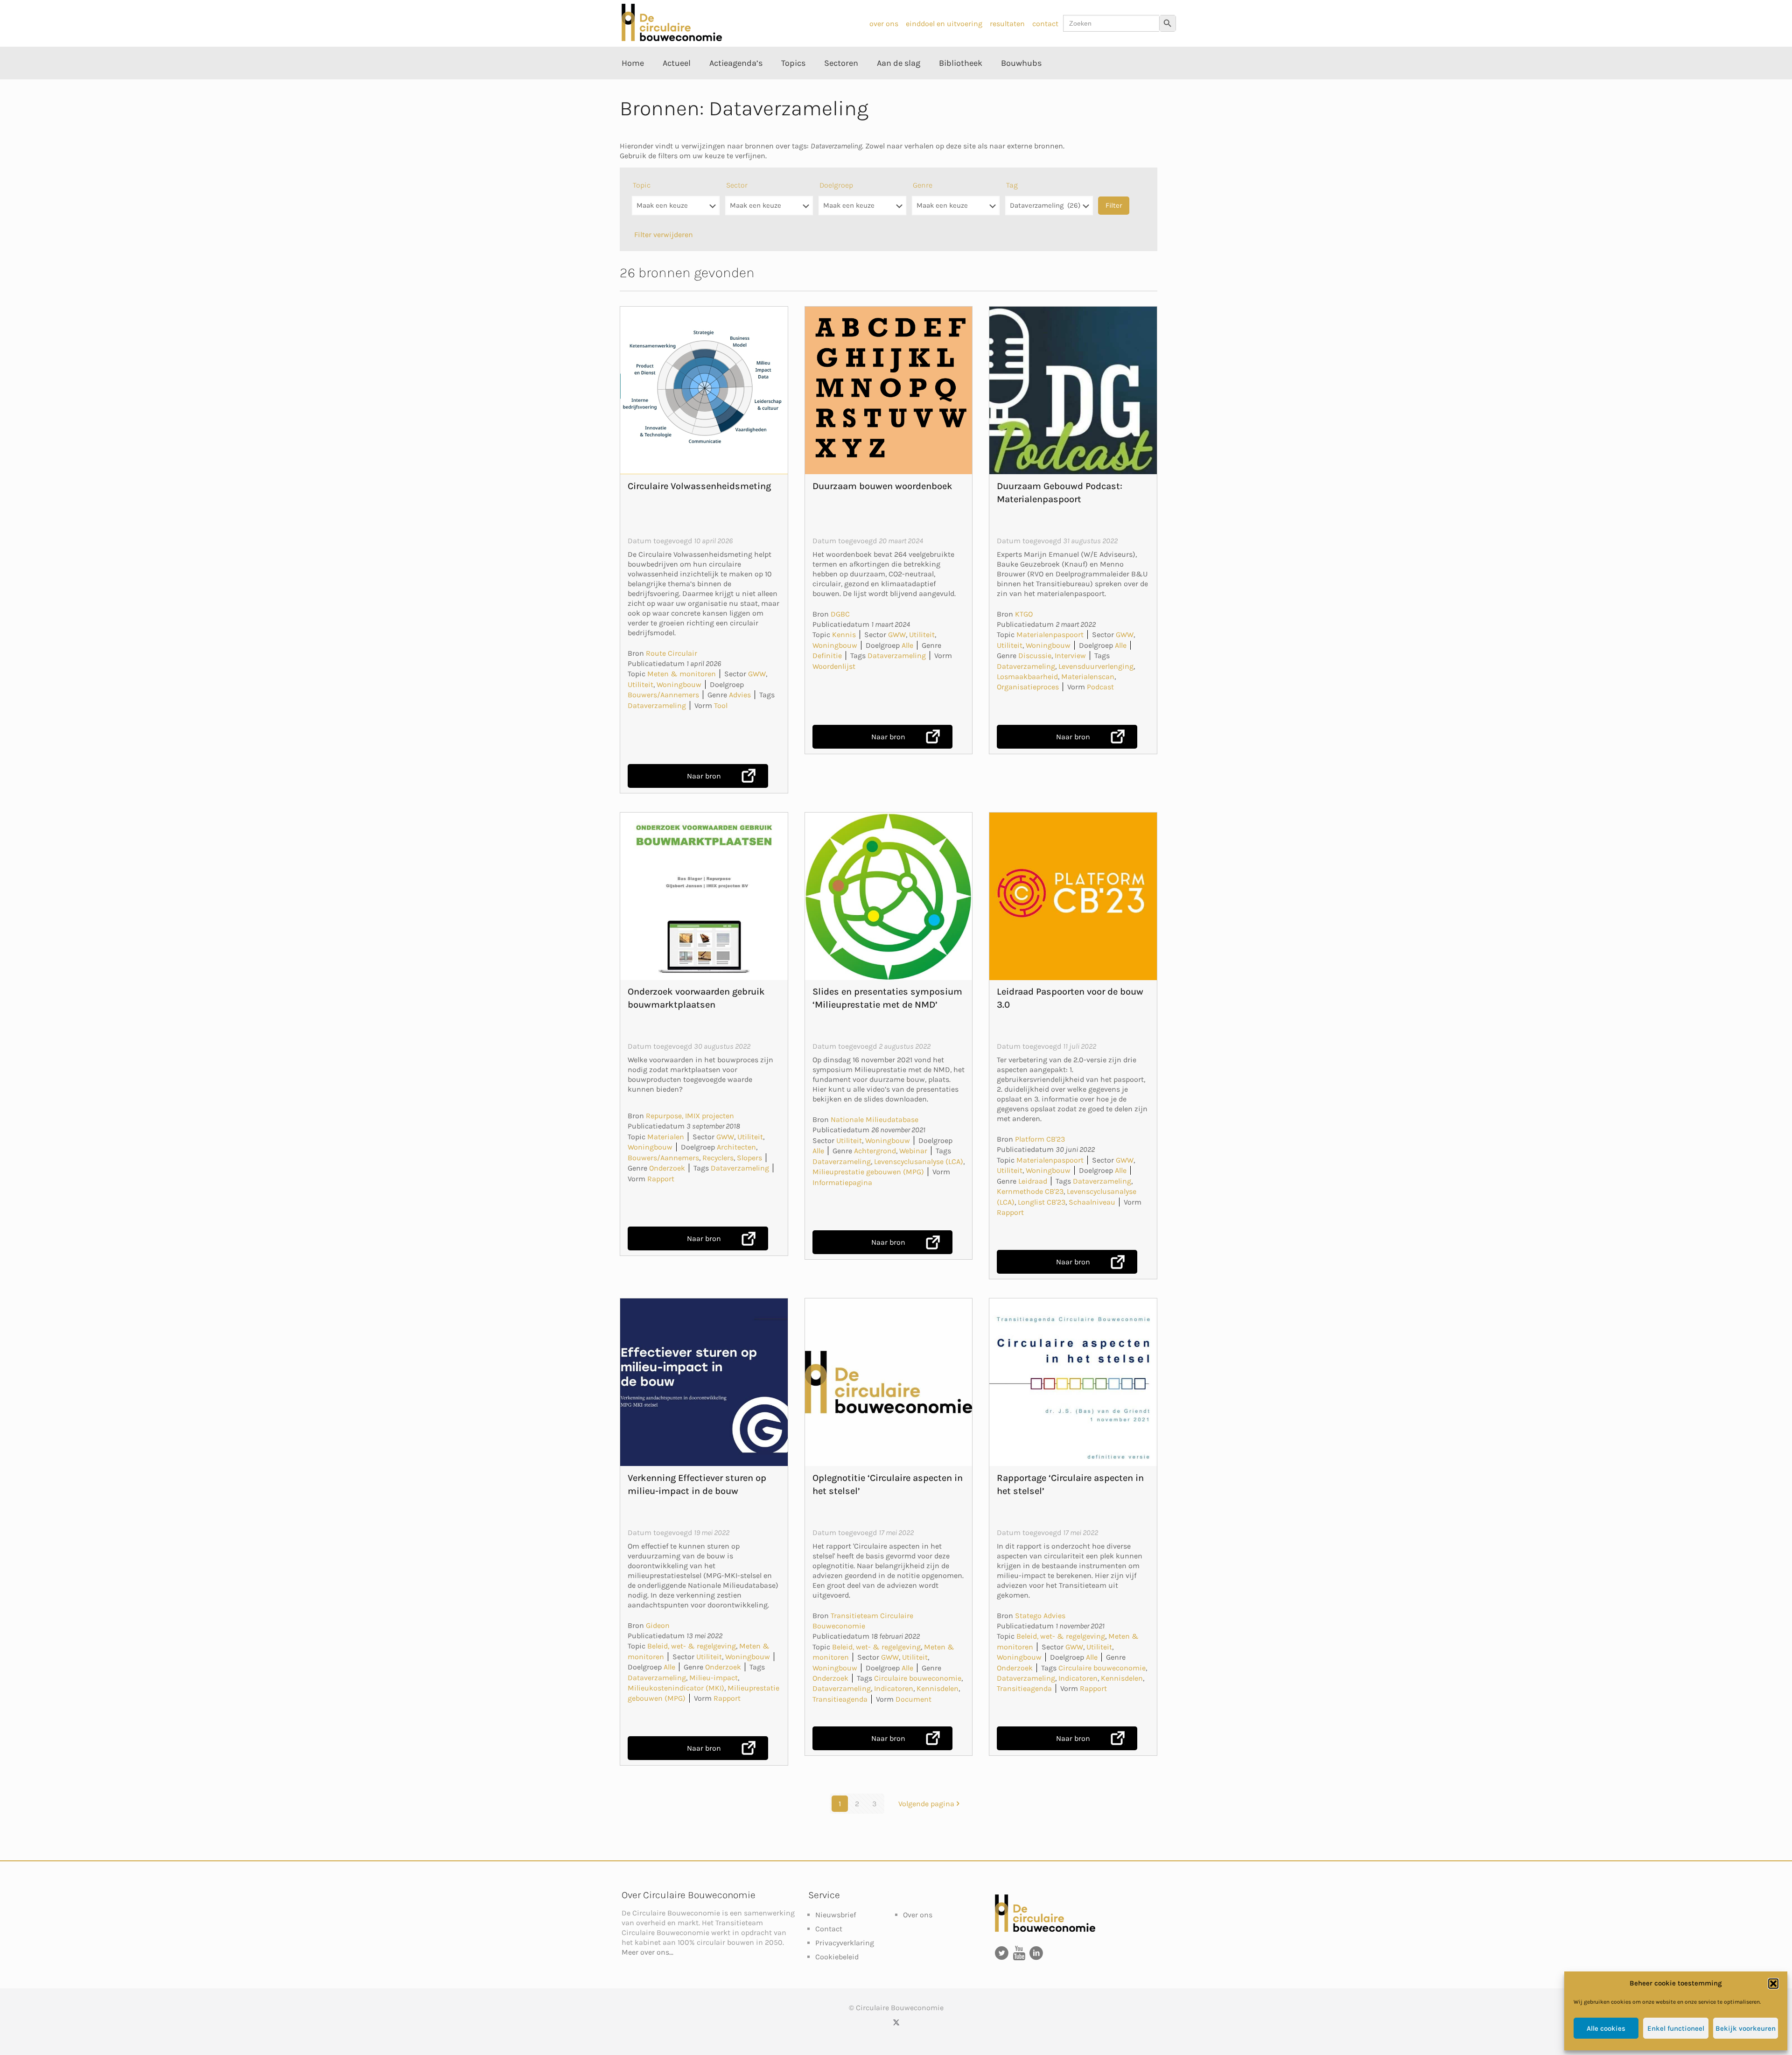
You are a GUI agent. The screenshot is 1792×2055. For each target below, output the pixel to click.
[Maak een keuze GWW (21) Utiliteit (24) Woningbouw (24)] (769, 210)
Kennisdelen (938, 1688)
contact (1045, 24)
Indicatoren (894, 1688)
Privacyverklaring (845, 1943)
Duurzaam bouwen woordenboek (882, 486)
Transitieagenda (840, 1699)
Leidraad (1033, 1181)
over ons (884, 24)
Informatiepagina (842, 1182)
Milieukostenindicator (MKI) (676, 1688)
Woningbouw (679, 684)
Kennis (844, 635)
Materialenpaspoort (1050, 635)
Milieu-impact (714, 1678)
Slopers (749, 1158)
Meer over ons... (647, 1952)
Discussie (1035, 656)
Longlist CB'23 (1042, 1202)
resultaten (1007, 24)
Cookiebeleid (837, 1957)
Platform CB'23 (1040, 1139)
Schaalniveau (1092, 1202)
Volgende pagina (926, 1804)
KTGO (1024, 614)
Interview (1070, 656)
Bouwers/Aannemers (663, 695)
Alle (907, 645)
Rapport (661, 1179)
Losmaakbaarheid (1027, 677)
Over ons (918, 1915)
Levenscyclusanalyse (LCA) (919, 1161)
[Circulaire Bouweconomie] (672, 39)
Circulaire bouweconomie (918, 1678)
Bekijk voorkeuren (1746, 2028)
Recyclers (718, 1158)
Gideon (658, 1625)
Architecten (736, 1147)
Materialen (666, 1137)
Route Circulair (672, 653)
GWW (757, 674)
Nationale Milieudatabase (875, 1119)
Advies (740, 695)
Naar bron (704, 776)
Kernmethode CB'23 (1030, 1191)
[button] (1773, 1984)
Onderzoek (667, 1168)
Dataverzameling (657, 705)
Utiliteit (640, 684)
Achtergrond (875, 1151)
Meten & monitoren (682, 674)
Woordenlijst (834, 666)
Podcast (1100, 687)
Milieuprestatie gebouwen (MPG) (868, 1172)
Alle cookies (1606, 2028)
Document (913, 1699)
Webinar (913, 1151)
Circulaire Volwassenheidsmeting (699, 486)
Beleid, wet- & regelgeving (692, 1646)
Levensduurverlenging (1096, 666)
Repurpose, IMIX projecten (690, 1116)
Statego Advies (1040, 1616)
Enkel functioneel (1676, 2028)
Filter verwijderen (664, 235)
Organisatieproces (1028, 687)
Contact (829, 1929)
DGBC (840, 614)
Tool (721, 705)
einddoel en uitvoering (944, 24)
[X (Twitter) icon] (896, 2022)
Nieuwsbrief (836, 1915)
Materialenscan (1088, 677)
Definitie (827, 656)
